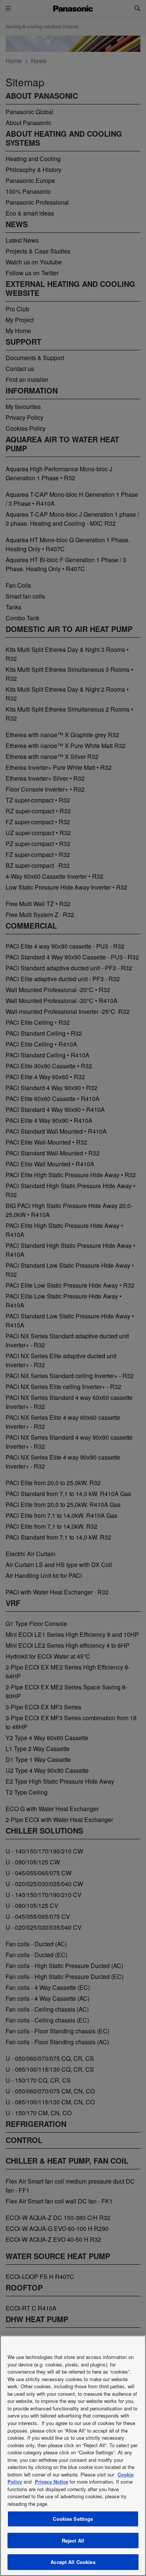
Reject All (73, 2541)
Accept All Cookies (73, 2562)
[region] (73, 2456)
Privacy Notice (51, 2482)
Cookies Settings (73, 2519)
